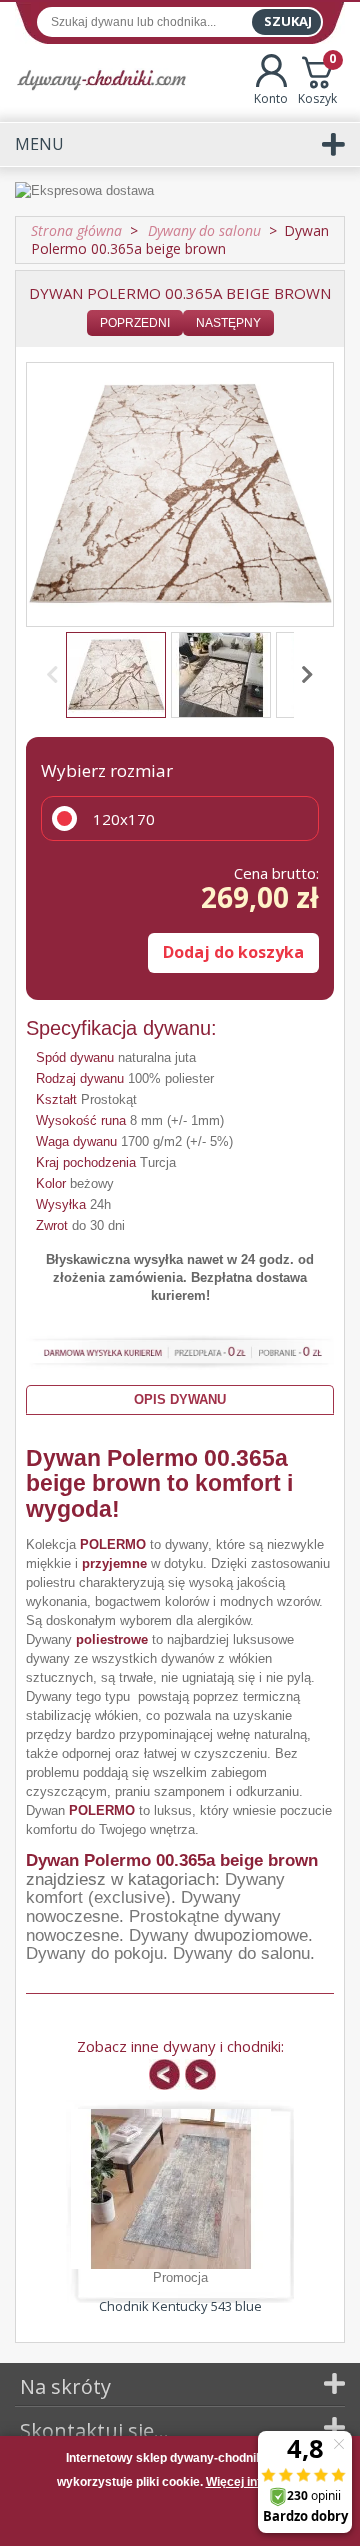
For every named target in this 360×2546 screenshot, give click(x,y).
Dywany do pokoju (94, 1953)
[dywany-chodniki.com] (101, 79)
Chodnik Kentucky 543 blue (180, 2306)
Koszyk (317, 80)
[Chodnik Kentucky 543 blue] (171, 2189)
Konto (271, 98)
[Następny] (304, 675)
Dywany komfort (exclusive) (155, 1889)
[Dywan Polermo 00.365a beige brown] (116, 675)
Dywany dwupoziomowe (218, 1935)
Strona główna (76, 230)
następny (228, 323)
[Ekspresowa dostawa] (180, 191)
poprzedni (135, 323)
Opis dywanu (180, 1399)
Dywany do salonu (241, 1953)
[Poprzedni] (56, 675)
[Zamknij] (180, 2520)
